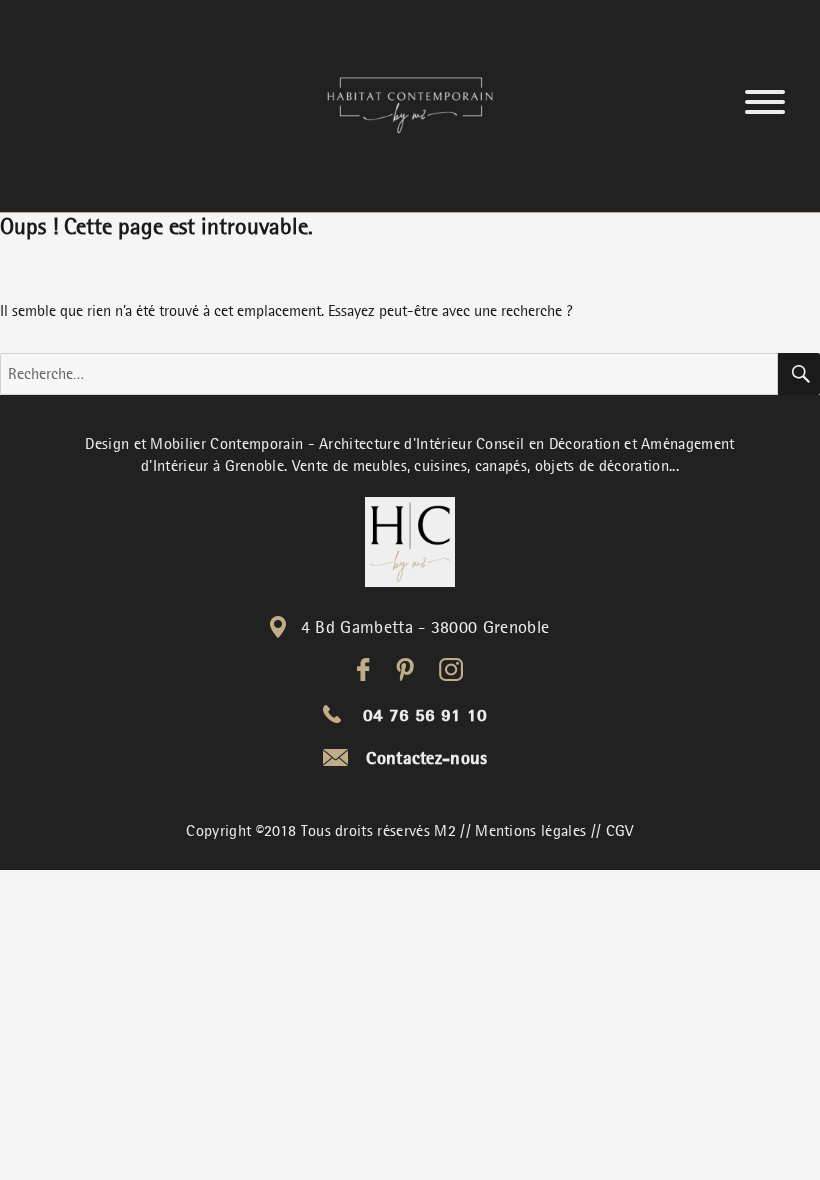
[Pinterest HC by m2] (405, 669)
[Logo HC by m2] (410, 542)
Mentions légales (530, 831)
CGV (620, 831)
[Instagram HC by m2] (451, 669)
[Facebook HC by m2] (363, 669)
